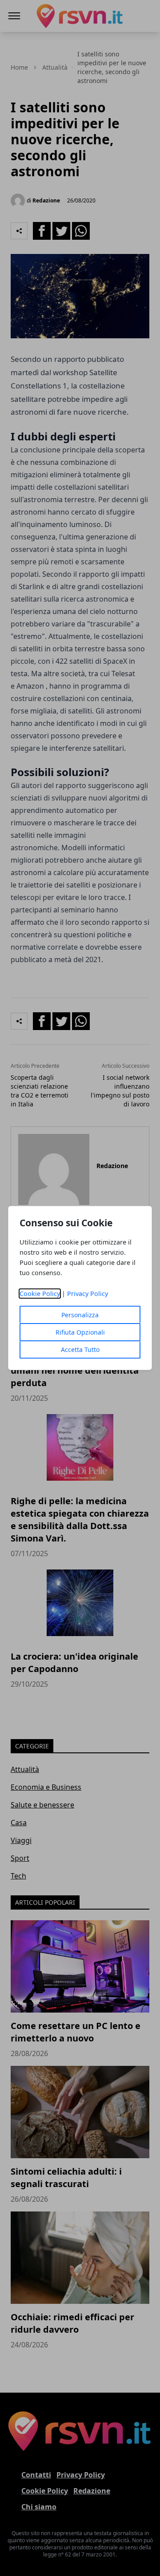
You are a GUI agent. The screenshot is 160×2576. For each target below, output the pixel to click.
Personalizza (80, 1315)
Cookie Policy (40, 1294)
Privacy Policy (88, 1294)
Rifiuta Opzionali (80, 1332)
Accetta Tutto (80, 1349)
